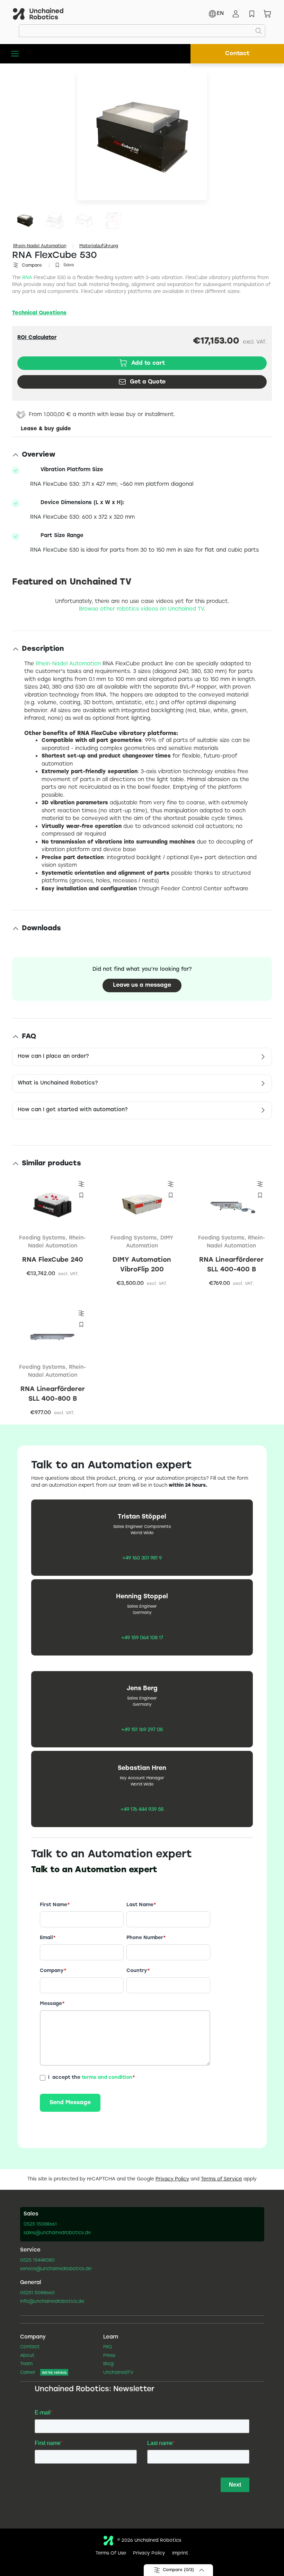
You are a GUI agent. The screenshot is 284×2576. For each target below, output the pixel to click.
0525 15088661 (40, 2224)
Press (109, 2356)
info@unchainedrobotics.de (52, 2302)
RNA (27, 278)
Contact (237, 54)
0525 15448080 (37, 2261)
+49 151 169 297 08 (142, 1730)
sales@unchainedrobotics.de (57, 2233)
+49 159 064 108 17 (142, 1638)
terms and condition (107, 2077)
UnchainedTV (118, 2373)
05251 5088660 (37, 2293)
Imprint (180, 2553)
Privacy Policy (172, 2179)
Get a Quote (148, 382)
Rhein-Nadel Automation (40, 246)
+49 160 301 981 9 (142, 1558)
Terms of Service (221, 2179)
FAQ (108, 2347)
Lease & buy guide (46, 429)
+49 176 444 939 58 (142, 1810)
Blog (108, 2364)
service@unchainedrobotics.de (56, 2269)
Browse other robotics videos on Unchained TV (141, 609)
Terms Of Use (111, 2553)
